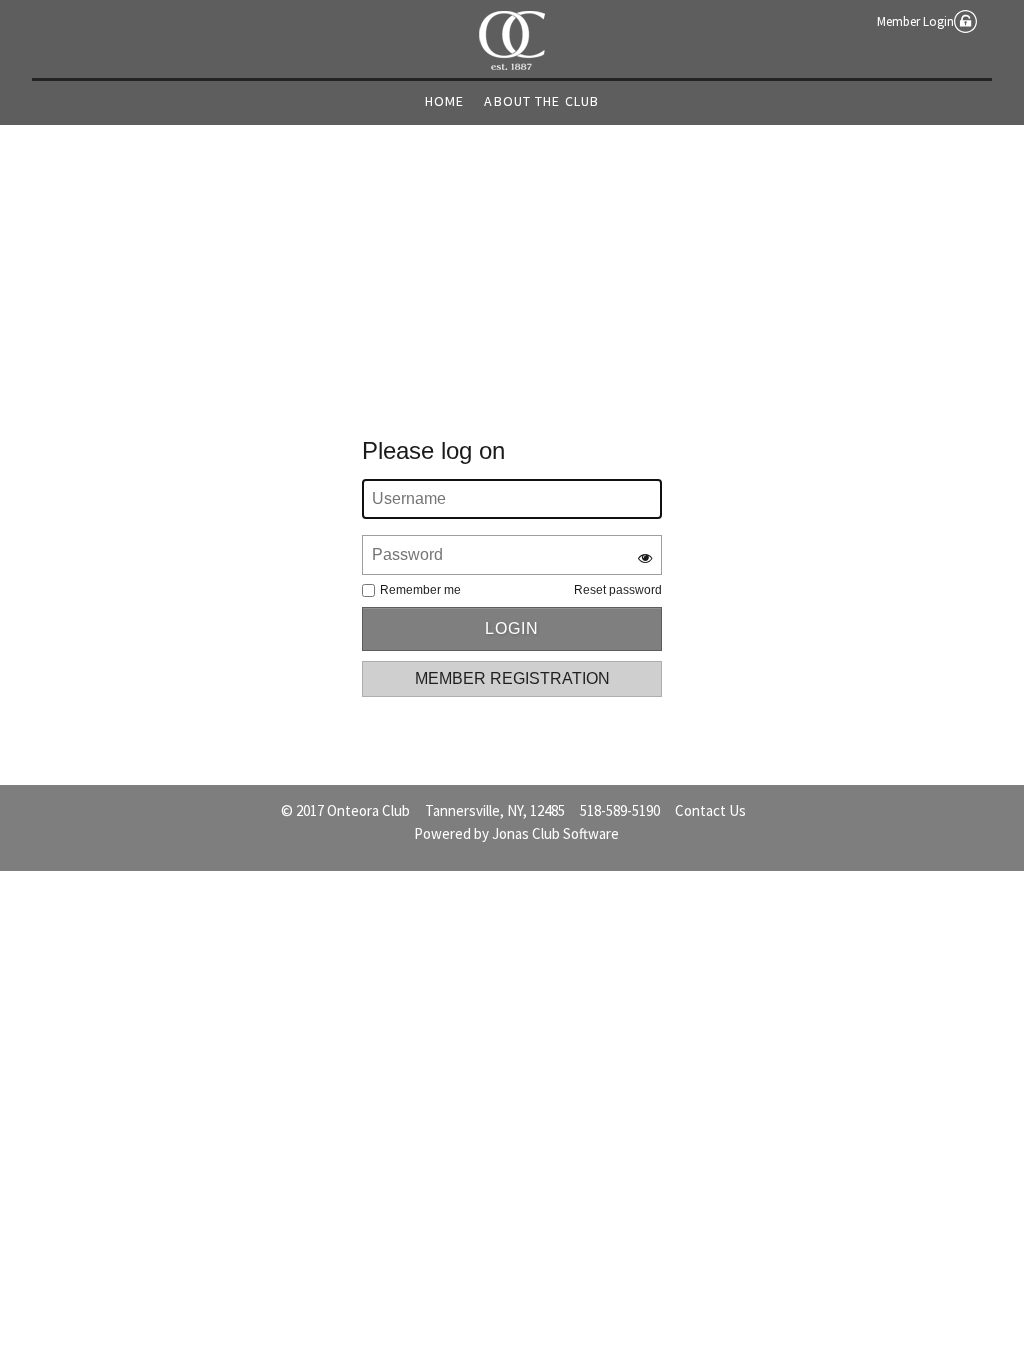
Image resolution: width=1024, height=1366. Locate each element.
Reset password (618, 590)
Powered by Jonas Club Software (516, 833)
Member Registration (512, 678)
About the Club (541, 101)
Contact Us (710, 810)
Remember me (420, 590)
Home (444, 101)
